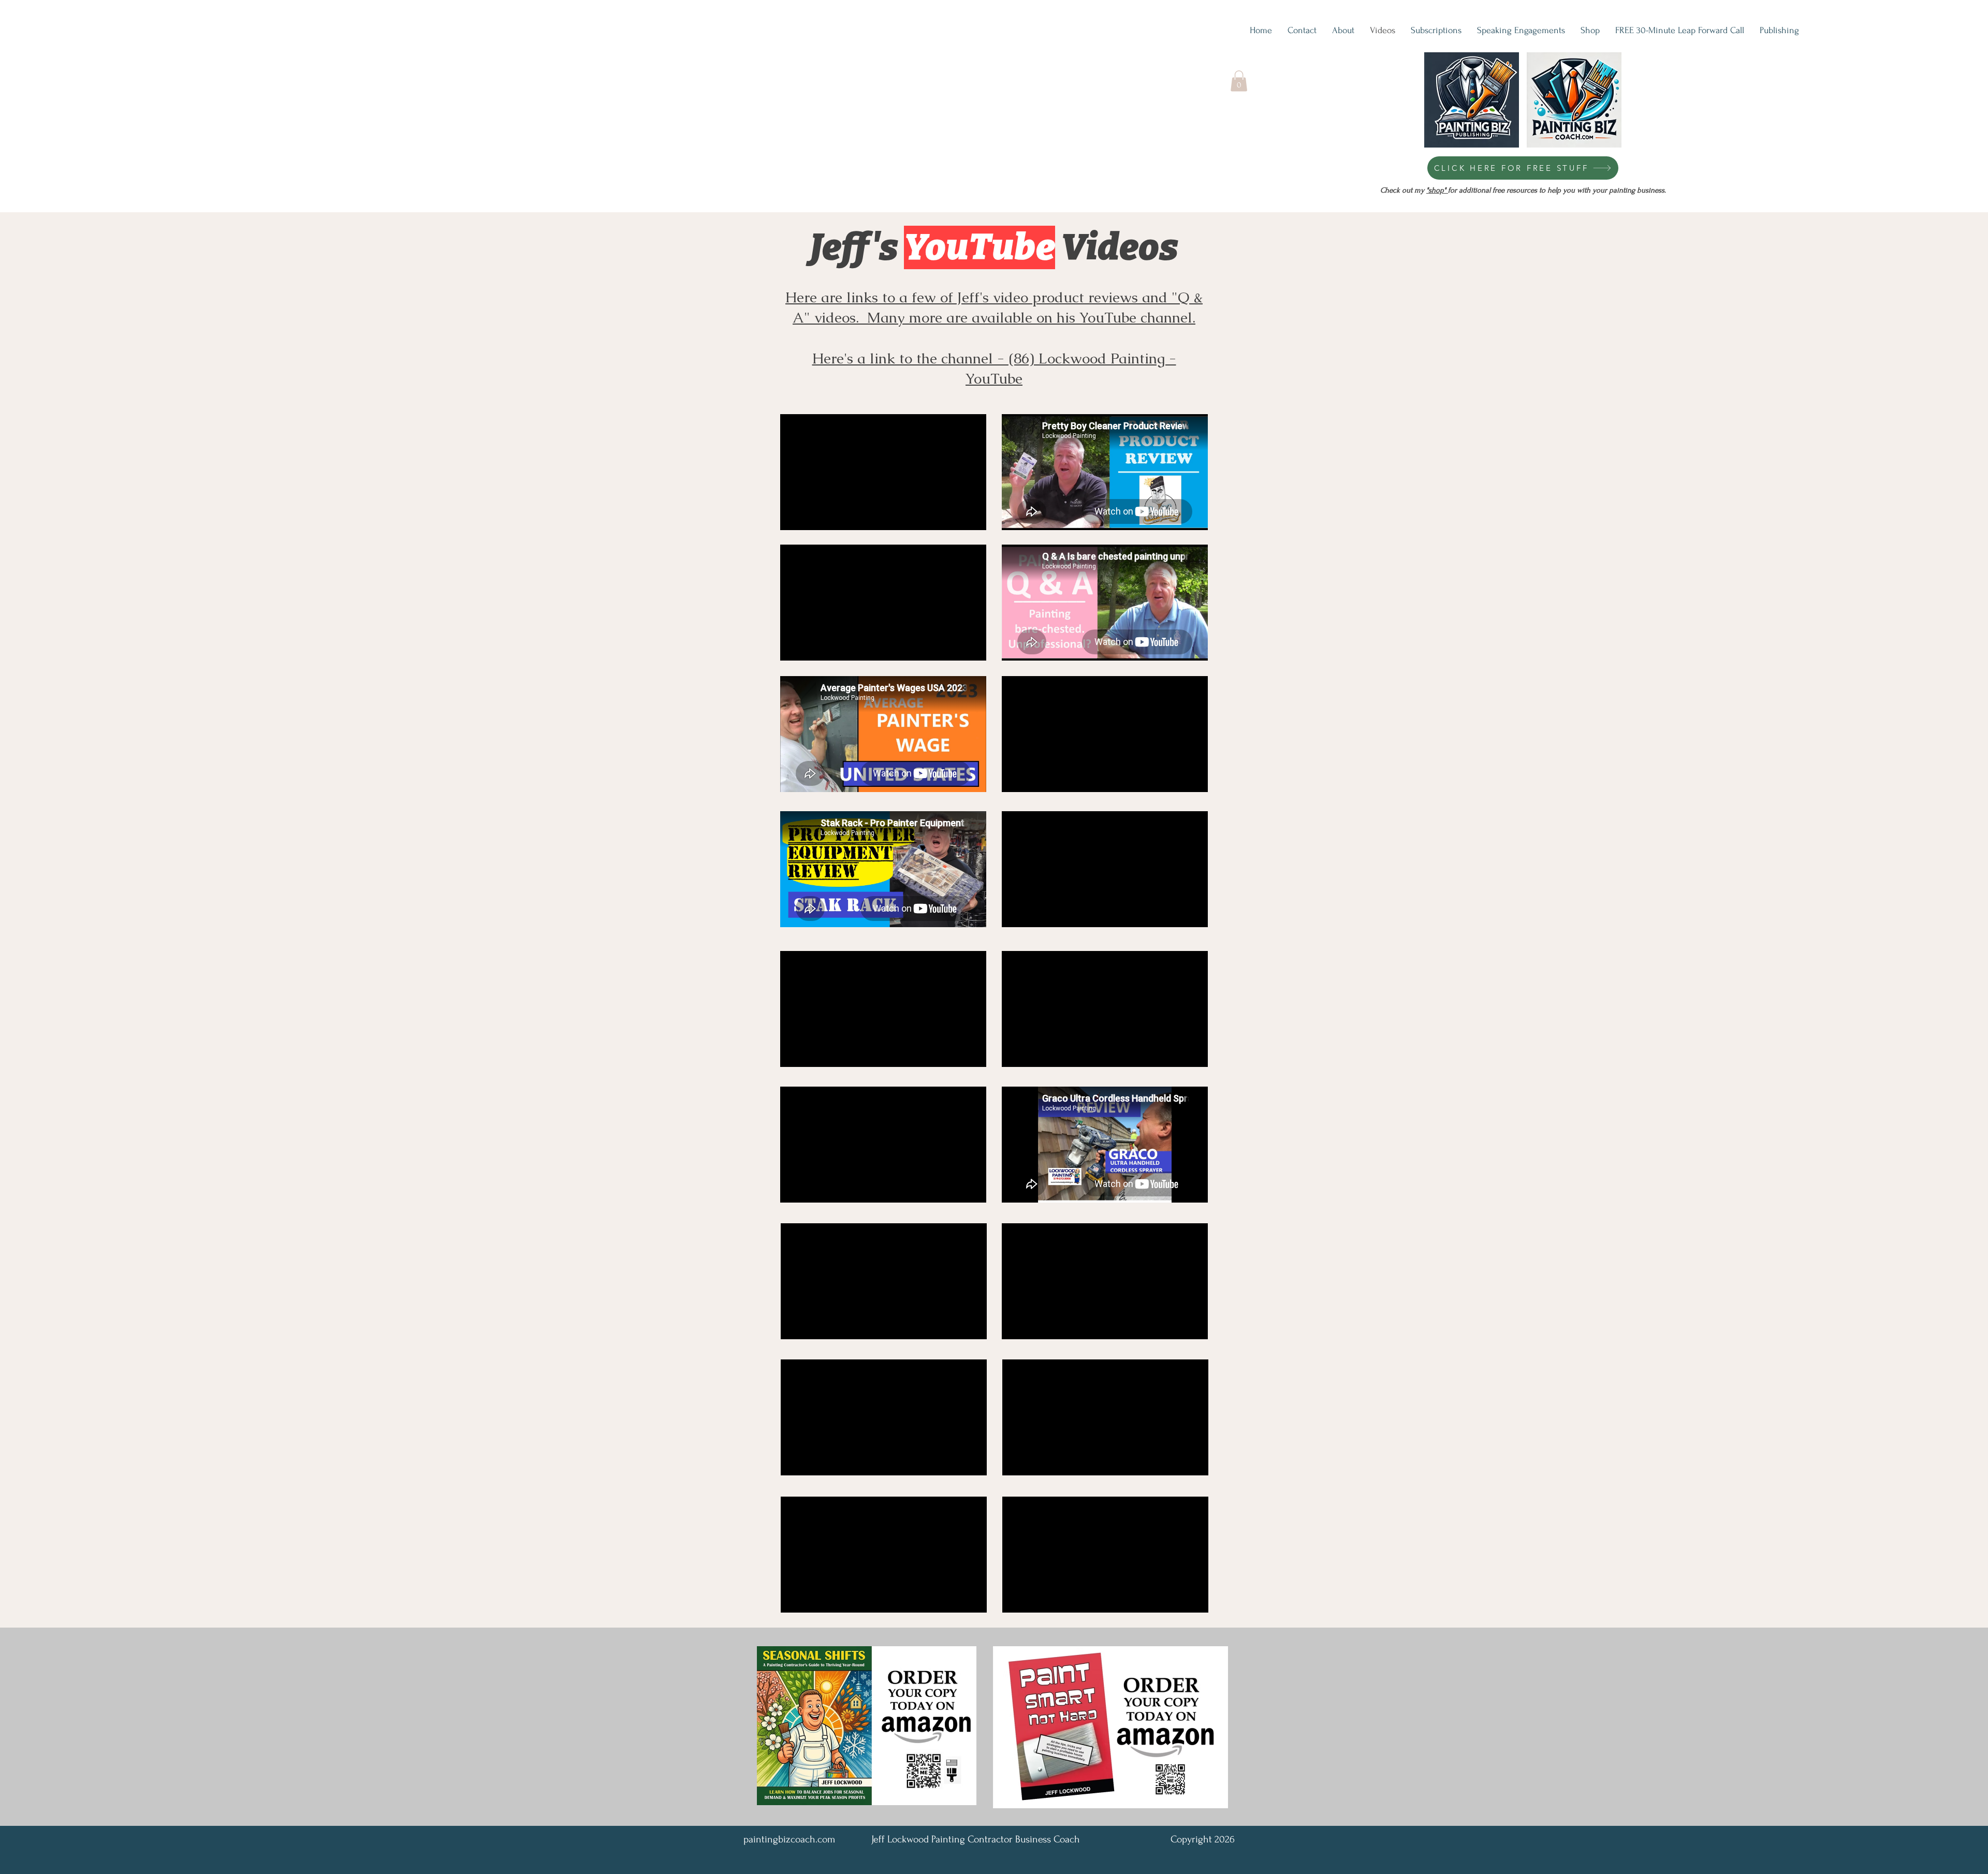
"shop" (1437, 190)
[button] (1239, 81)
